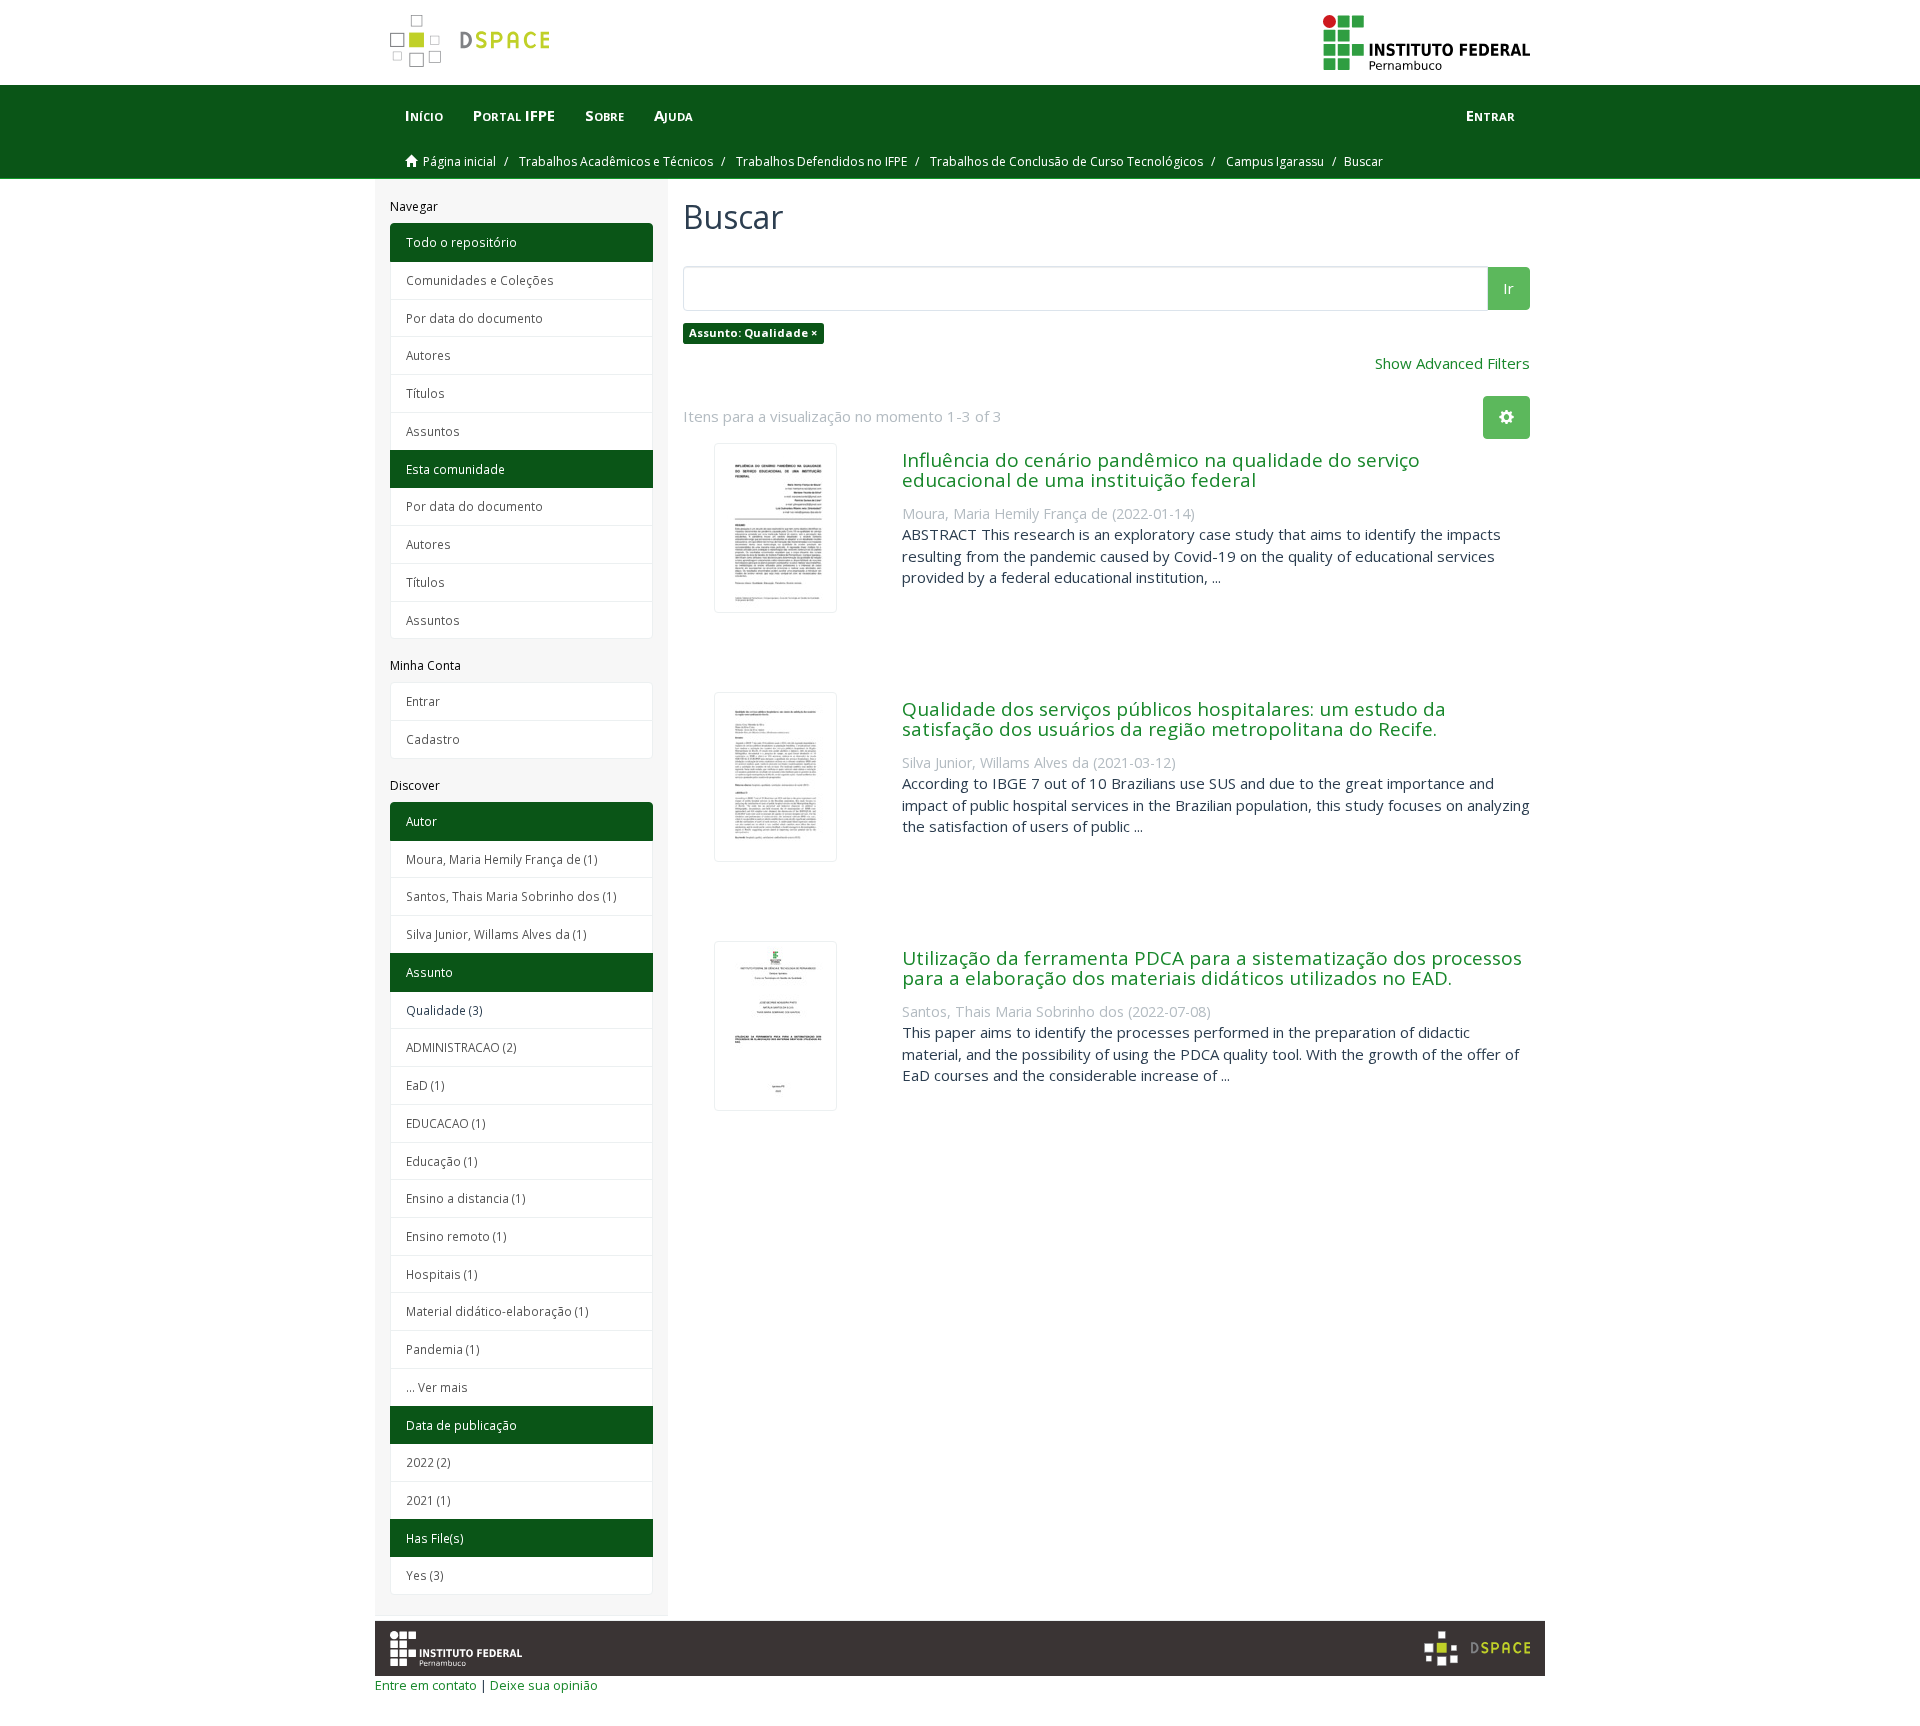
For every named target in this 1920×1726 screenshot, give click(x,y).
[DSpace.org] (1477, 1648)
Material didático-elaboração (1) (497, 1311)
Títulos (425, 393)
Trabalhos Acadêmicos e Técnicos (616, 161)
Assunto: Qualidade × (753, 332)
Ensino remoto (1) (456, 1236)
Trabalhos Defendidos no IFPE (821, 161)
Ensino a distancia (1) (466, 1198)
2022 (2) (428, 1462)
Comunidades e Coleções (480, 280)
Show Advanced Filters (1452, 363)
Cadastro (433, 739)
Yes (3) (425, 1575)
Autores (428, 355)
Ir (1508, 288)
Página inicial (459, 161)
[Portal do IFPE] (1426, 41)
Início (424, 115)
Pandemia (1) (443, 1349)
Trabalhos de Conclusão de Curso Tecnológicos (1066, 161)
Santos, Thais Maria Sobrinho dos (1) (511, 896)
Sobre (604, 115)
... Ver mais (437, 1387)
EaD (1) (425, 1085)
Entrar (423, 701)
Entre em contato (426, 1685)
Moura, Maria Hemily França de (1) (502, 859)
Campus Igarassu (1275, 161)
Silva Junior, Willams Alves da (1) (496, 934)
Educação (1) (442, 1161)
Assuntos (433, 431)
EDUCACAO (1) (446, 1123)
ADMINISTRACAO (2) (461, 1047)
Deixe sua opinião (544, 1685)
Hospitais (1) (442, 1274)
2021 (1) (428, 1500)
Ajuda (673, 115)
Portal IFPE (514, 115)
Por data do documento (474, 318)
